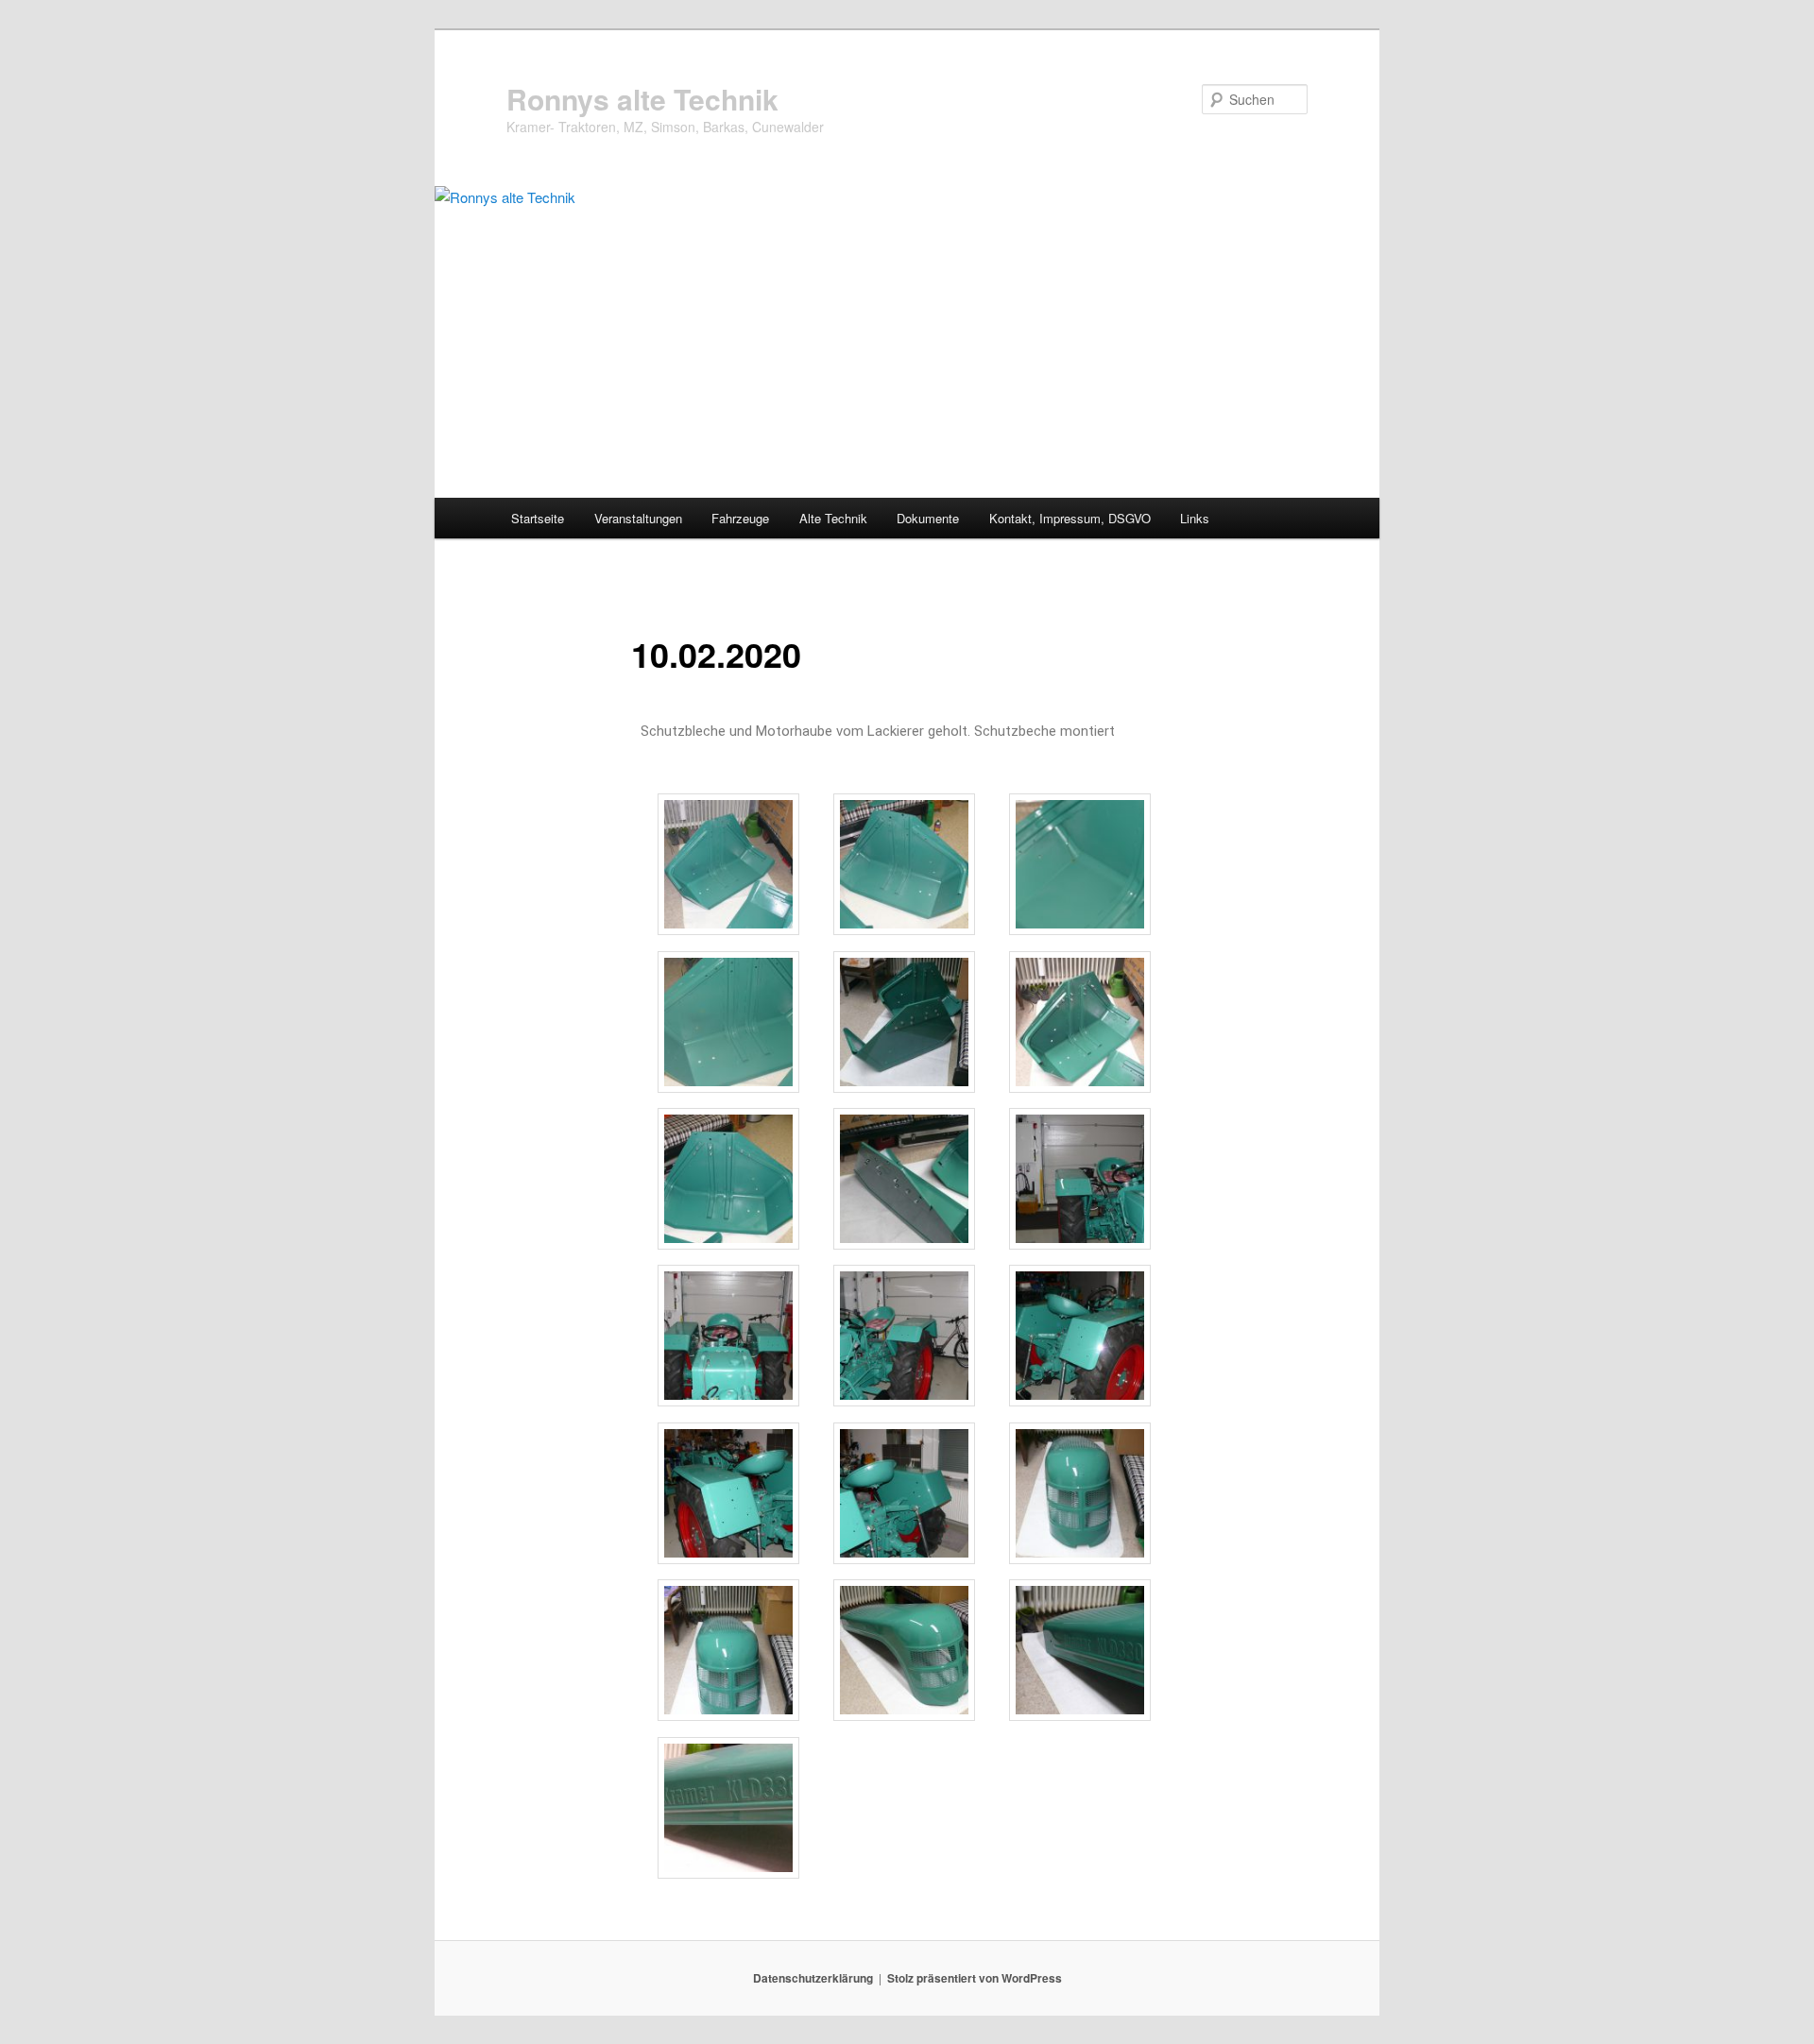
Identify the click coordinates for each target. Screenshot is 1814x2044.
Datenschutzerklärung (813, 1978)
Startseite (538, 518)
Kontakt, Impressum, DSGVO (1070, 518)
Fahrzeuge (740, 518)
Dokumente (928, 518)
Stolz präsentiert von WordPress (975, 1978)
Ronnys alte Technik (642, 99)
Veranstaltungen (638, 518)
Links (1195, 518)
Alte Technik (833, 518)
